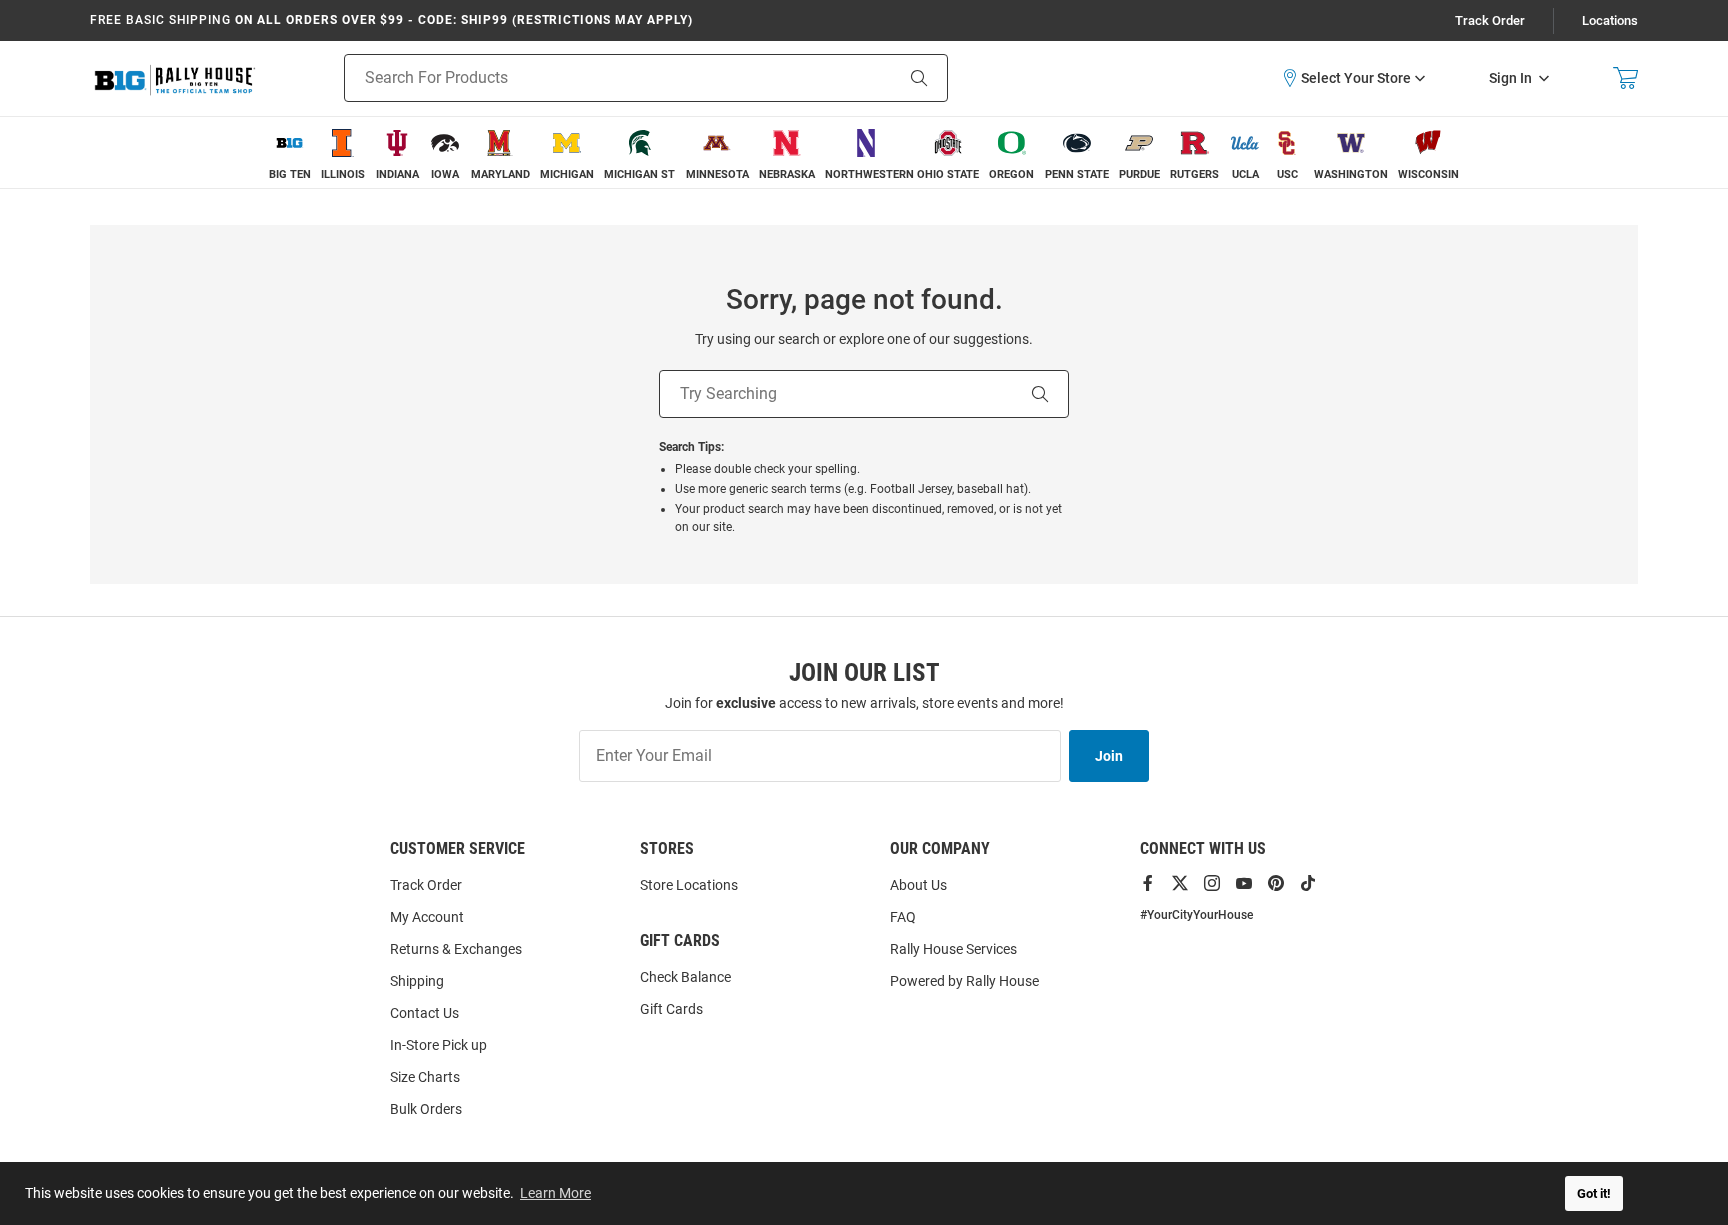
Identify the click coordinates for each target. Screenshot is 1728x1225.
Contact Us (424, 1013)
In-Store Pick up (438, 1045)
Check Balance (685, 977)
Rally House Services (953, 949)
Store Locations (689, 885)
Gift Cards (671, 1009)
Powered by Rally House (964, 981)
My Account (427, 917)
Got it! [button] (1594, 1193)
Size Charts (425, 1077)
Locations (1610, 20)
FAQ (903, 917)
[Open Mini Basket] (1625, 78)
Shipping (417, 981)
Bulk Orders (426, 1109)
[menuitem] (290, 152)
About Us (918, 885)
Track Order (1490, 20)
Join (1109, 756)
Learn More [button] (555, 1193)
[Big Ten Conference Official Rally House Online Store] (175, 78)
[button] (1353, 78)
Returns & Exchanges (456, 949)
